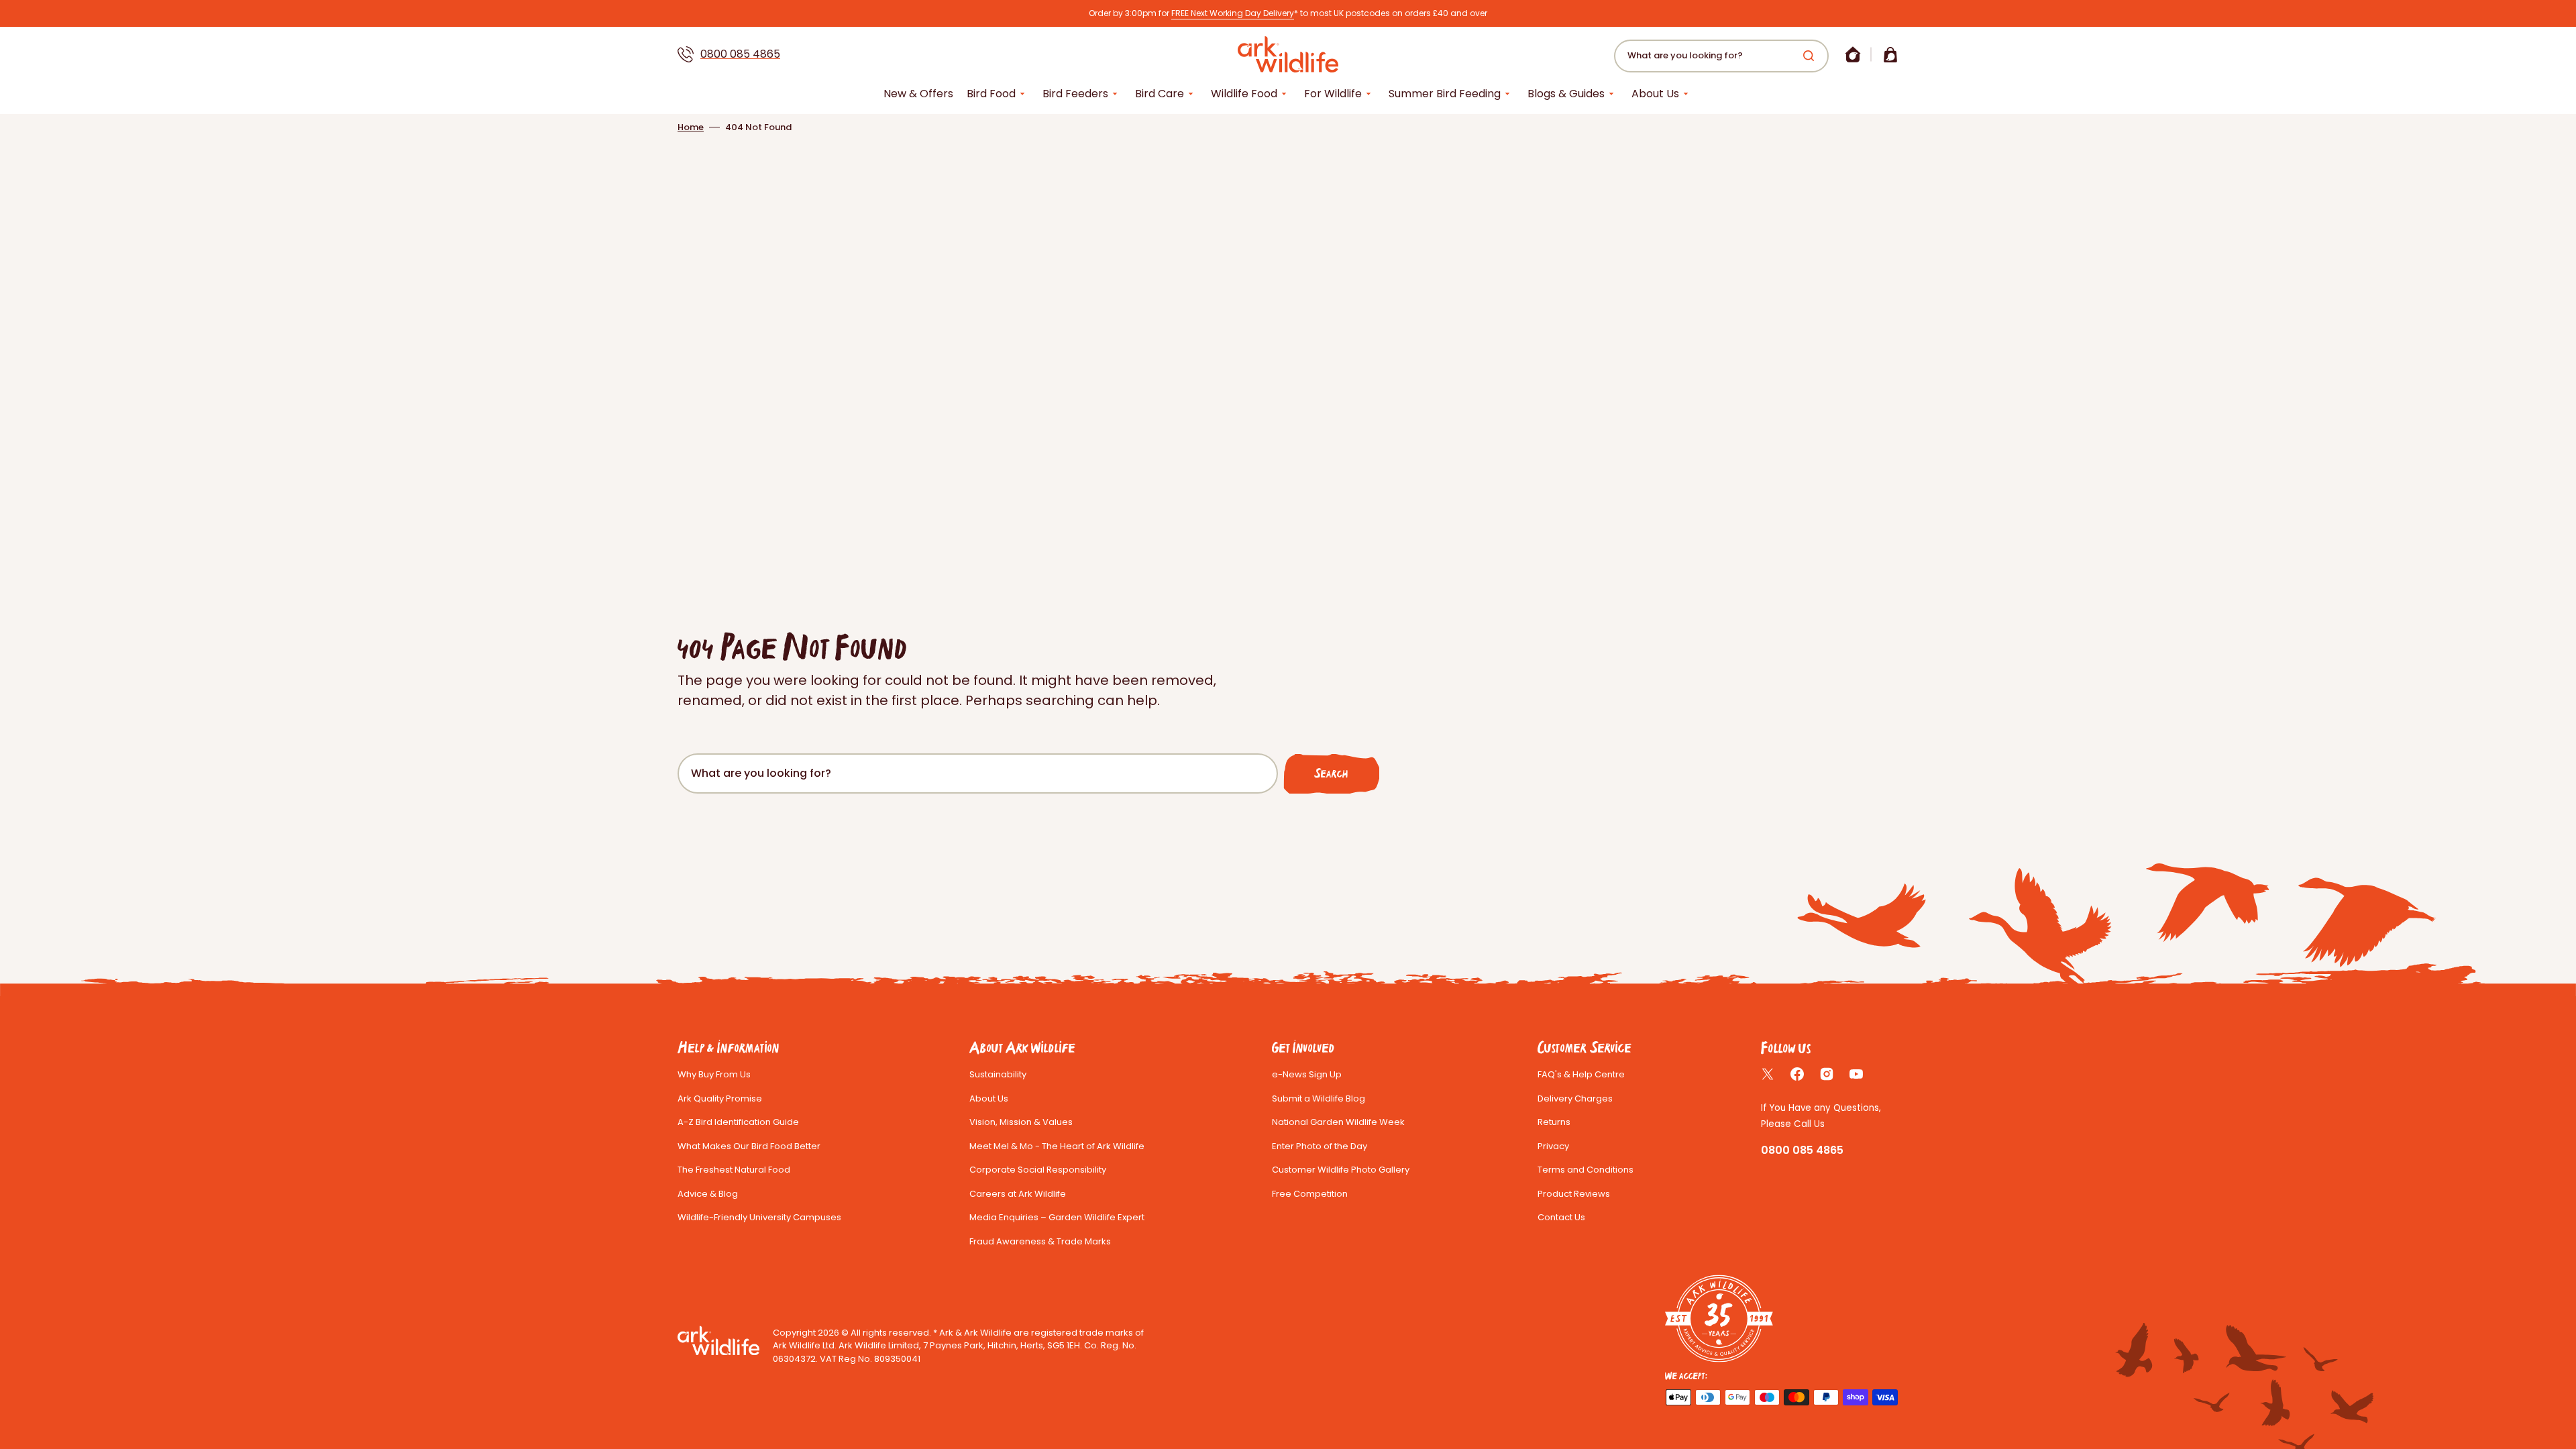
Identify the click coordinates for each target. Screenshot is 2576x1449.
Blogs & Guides (1566, 94)
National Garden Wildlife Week (1338, 1122)
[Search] (1811, 56)
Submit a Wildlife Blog (1319, 1098)
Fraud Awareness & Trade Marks (1040, 1241)
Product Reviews (1574, 1194)
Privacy (1553, 1146)
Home (691, 127)
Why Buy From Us (714, 1074)
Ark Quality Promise (720, 1098)
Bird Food (991, 94)
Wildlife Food (1244, 94)
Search (1331, 773)
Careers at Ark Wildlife (1018, 1194)
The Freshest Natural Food (734, 1170)
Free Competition (1310, 1194)
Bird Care (1160, 94)
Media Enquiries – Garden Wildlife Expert (1057, 1217)
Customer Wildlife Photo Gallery (1341, 1170)
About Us (1655, 94)
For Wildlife (1333, 94)
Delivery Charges (1575, 1098)
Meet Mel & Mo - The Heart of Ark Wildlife (1057, 1146)
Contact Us (1561, 1217)
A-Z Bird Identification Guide (738, 1122)
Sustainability (998, 1074)
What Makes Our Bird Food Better (749, 1146)
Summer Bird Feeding (1445, 94)
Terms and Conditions (1586, 1170)
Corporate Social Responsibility (1038, 1170)
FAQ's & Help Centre (1581, 1074)
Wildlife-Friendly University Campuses (759, 1217)
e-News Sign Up (1307, 1074)
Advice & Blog (708, 1194)
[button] (1853, 54)
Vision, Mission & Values (1021, 1122)
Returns (1554, 1122)
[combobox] (1721, 56)
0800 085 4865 (740, 54)
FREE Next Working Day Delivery (1233, 13)
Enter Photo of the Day (1320, 1146)
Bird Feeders (1075, 94)
